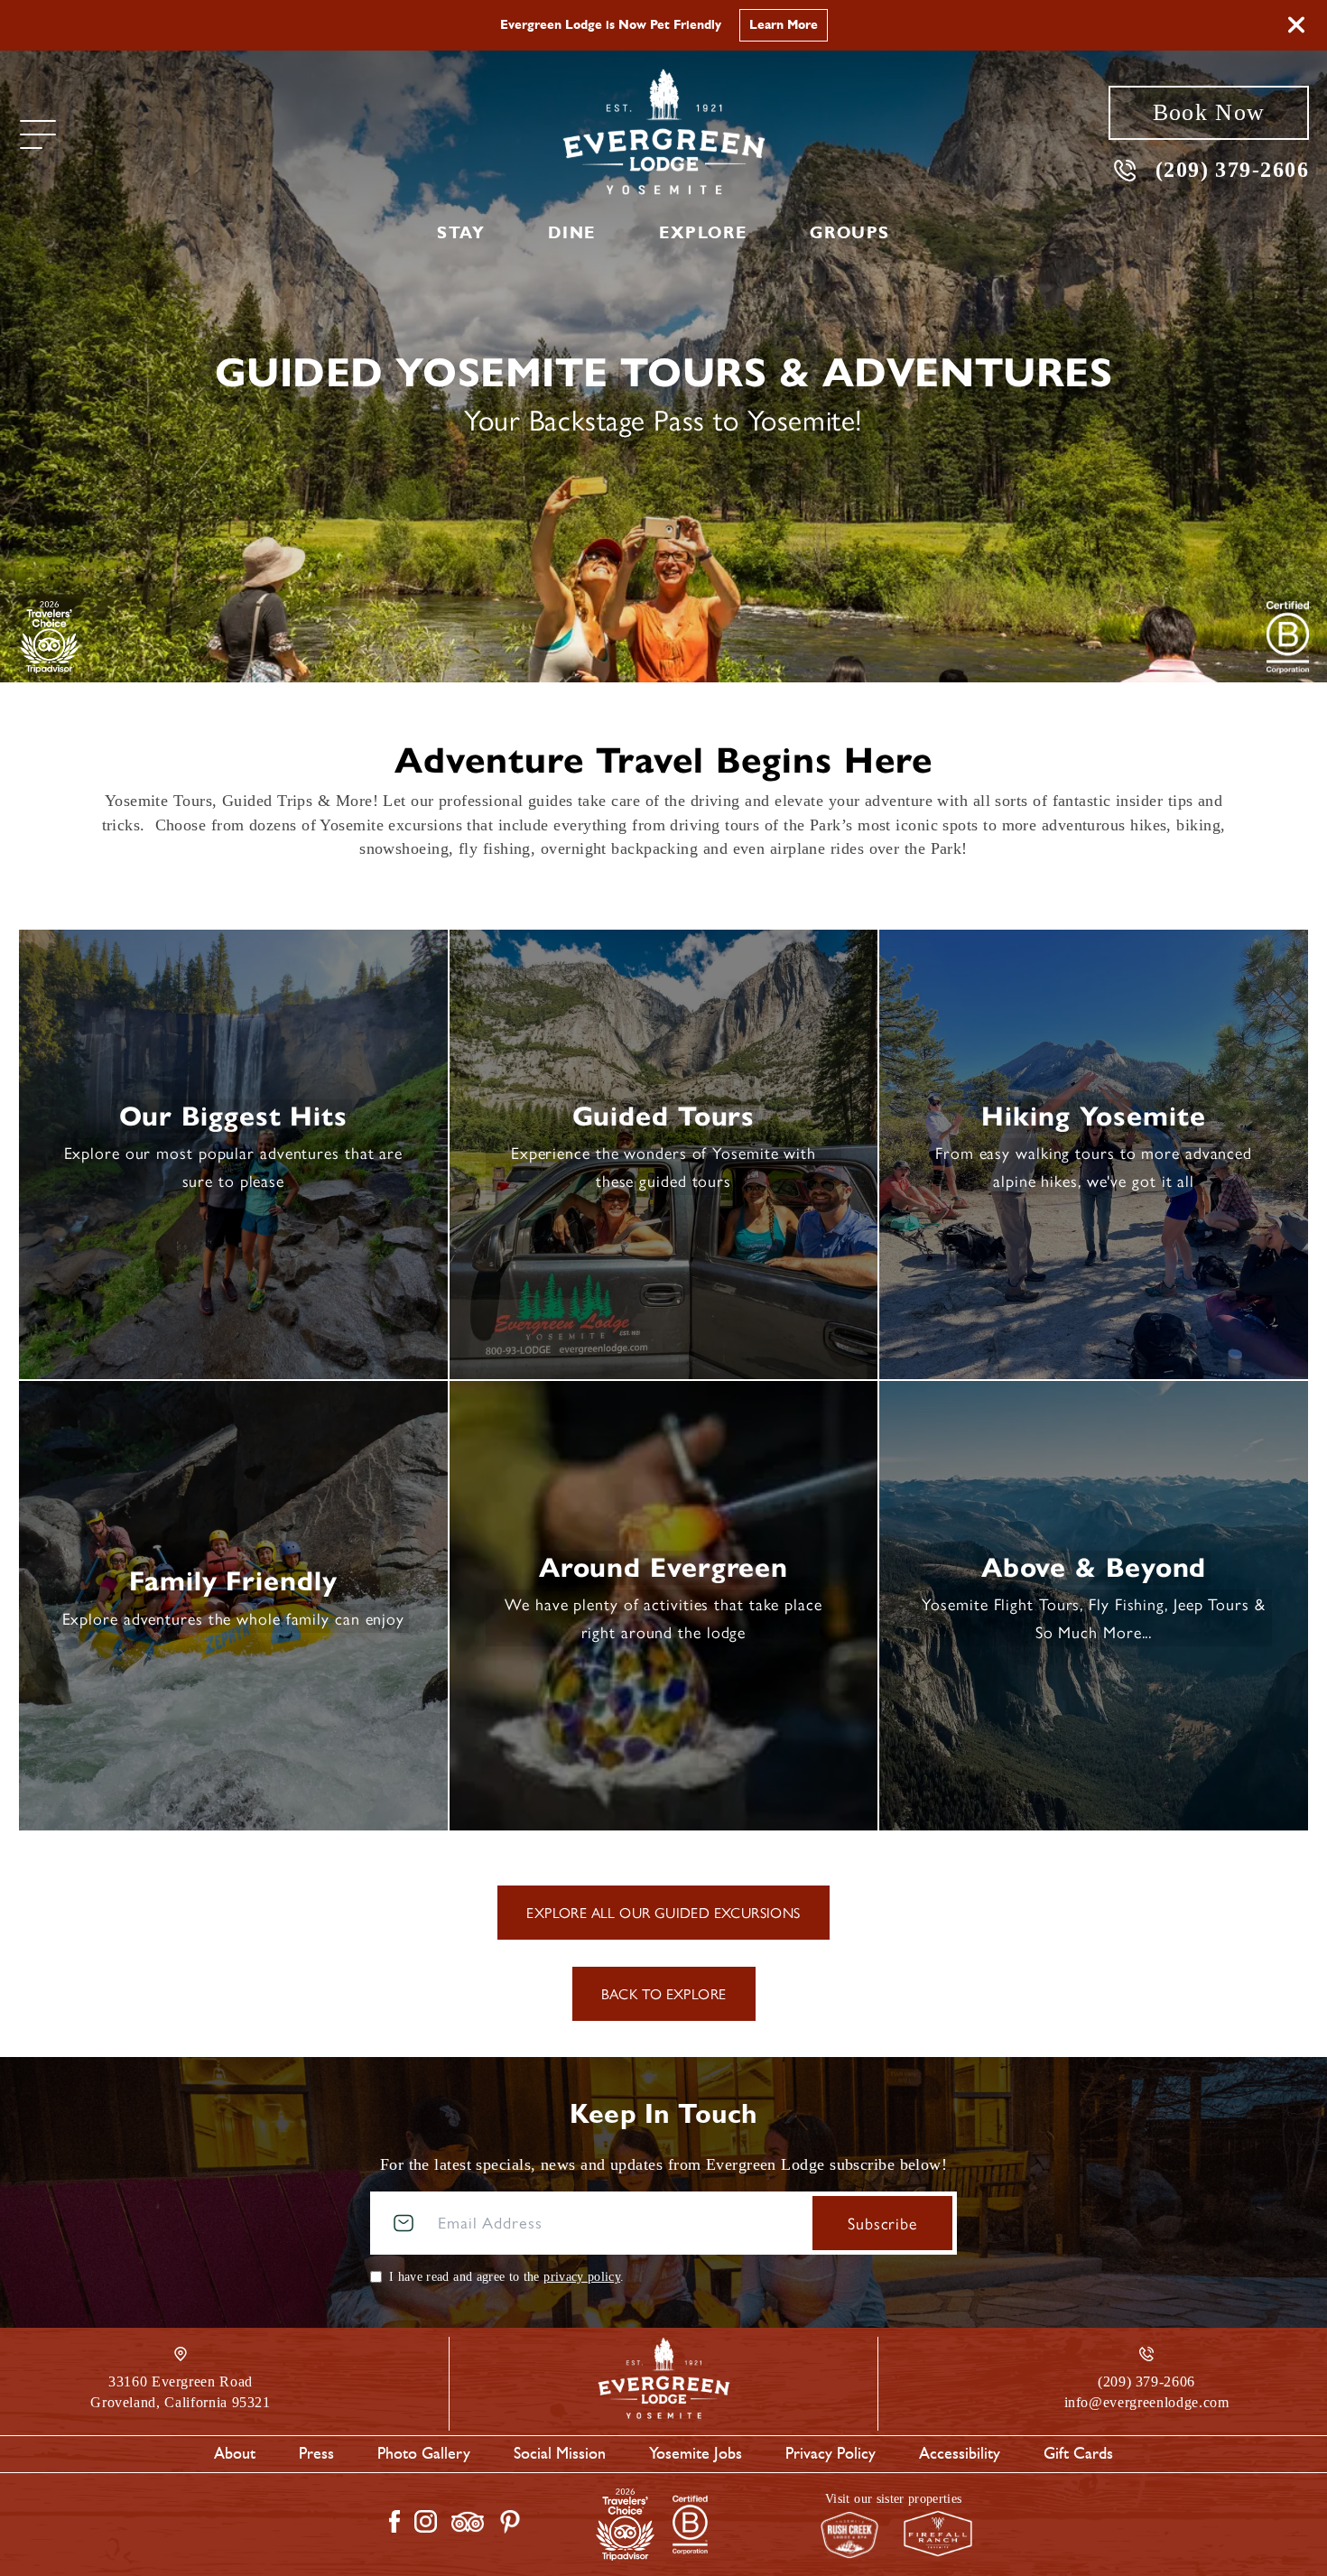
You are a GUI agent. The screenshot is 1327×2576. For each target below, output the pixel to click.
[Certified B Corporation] (1288, 637)
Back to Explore (664, 1993)
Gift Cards (1078, 2453)
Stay (461, 233)
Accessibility (960, 2453)
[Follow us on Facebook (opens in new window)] (394, 2521)
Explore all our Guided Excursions (663, 1912)
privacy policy (582, 2277)
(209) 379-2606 (1232, 169)
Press (316, 2453)
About (235, 2453)
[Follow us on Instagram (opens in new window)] (426, 2521)
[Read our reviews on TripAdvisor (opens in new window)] (468, 2522)
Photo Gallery (424, 2453)
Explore (703, 233)
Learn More (823, 25)
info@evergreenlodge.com (1147, 2402)
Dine (571, 233)
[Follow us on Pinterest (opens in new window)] (510, 2522)
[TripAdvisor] (49, 637)
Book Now (1209, 112)
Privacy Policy (831, 2453)
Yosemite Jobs (696, 2453)
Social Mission (560, 2453)
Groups (850, 233)
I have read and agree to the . (506, 2277)
